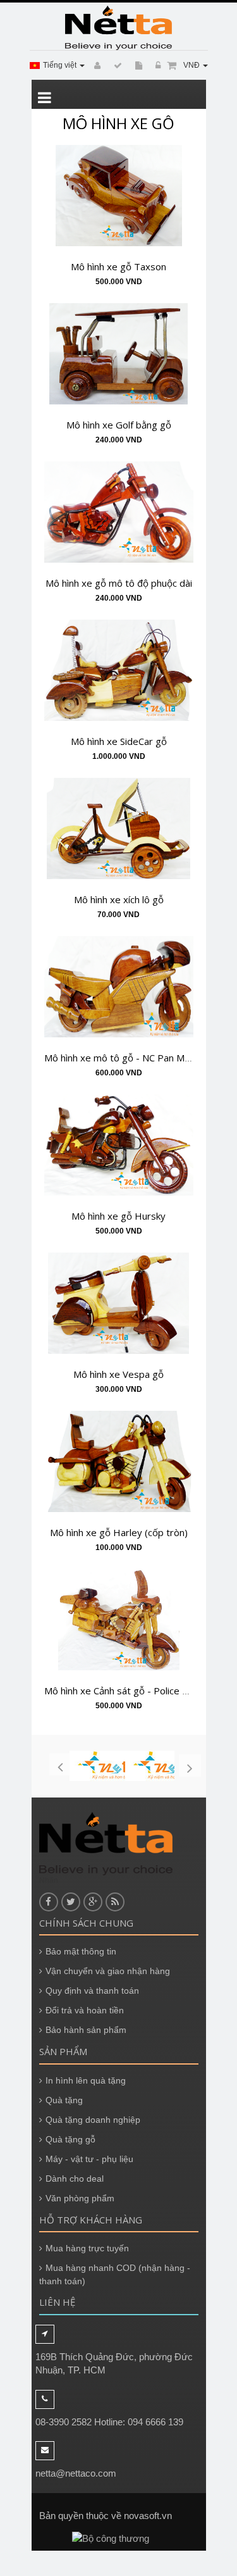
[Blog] (116, 66)
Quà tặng (64, 2100)
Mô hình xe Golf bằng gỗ (119, 425)
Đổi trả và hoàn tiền (85, 2010)
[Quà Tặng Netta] (119, 28)
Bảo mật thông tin (81, 1951)
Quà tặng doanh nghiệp (93, 2120)
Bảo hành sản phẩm (86, 2030)
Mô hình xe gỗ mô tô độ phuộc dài (119, 583)
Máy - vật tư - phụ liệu (89, 2159)
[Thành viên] (95, 66)
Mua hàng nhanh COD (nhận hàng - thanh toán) (115, 2274)
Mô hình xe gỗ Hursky (118, 1216)
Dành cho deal (75, 2179)
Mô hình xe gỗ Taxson (118, 266)
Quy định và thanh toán (92, 1991)
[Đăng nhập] (156, 66)
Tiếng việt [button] (61, 65)
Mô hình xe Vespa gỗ (118, 1374)
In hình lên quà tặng (86, 2080)
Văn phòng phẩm (80, 2198)
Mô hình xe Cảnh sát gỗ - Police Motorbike (136, 1691)
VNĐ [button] (192, 65)
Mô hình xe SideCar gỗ (119, 741)
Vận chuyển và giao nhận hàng (108, 1971)
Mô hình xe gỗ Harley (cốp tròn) (119, 1532)
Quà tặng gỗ (70, 2139)
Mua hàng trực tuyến (87, 2248)
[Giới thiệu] (137, 66)
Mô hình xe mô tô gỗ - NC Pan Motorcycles (137, 1058)
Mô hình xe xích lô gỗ (119, 899)
